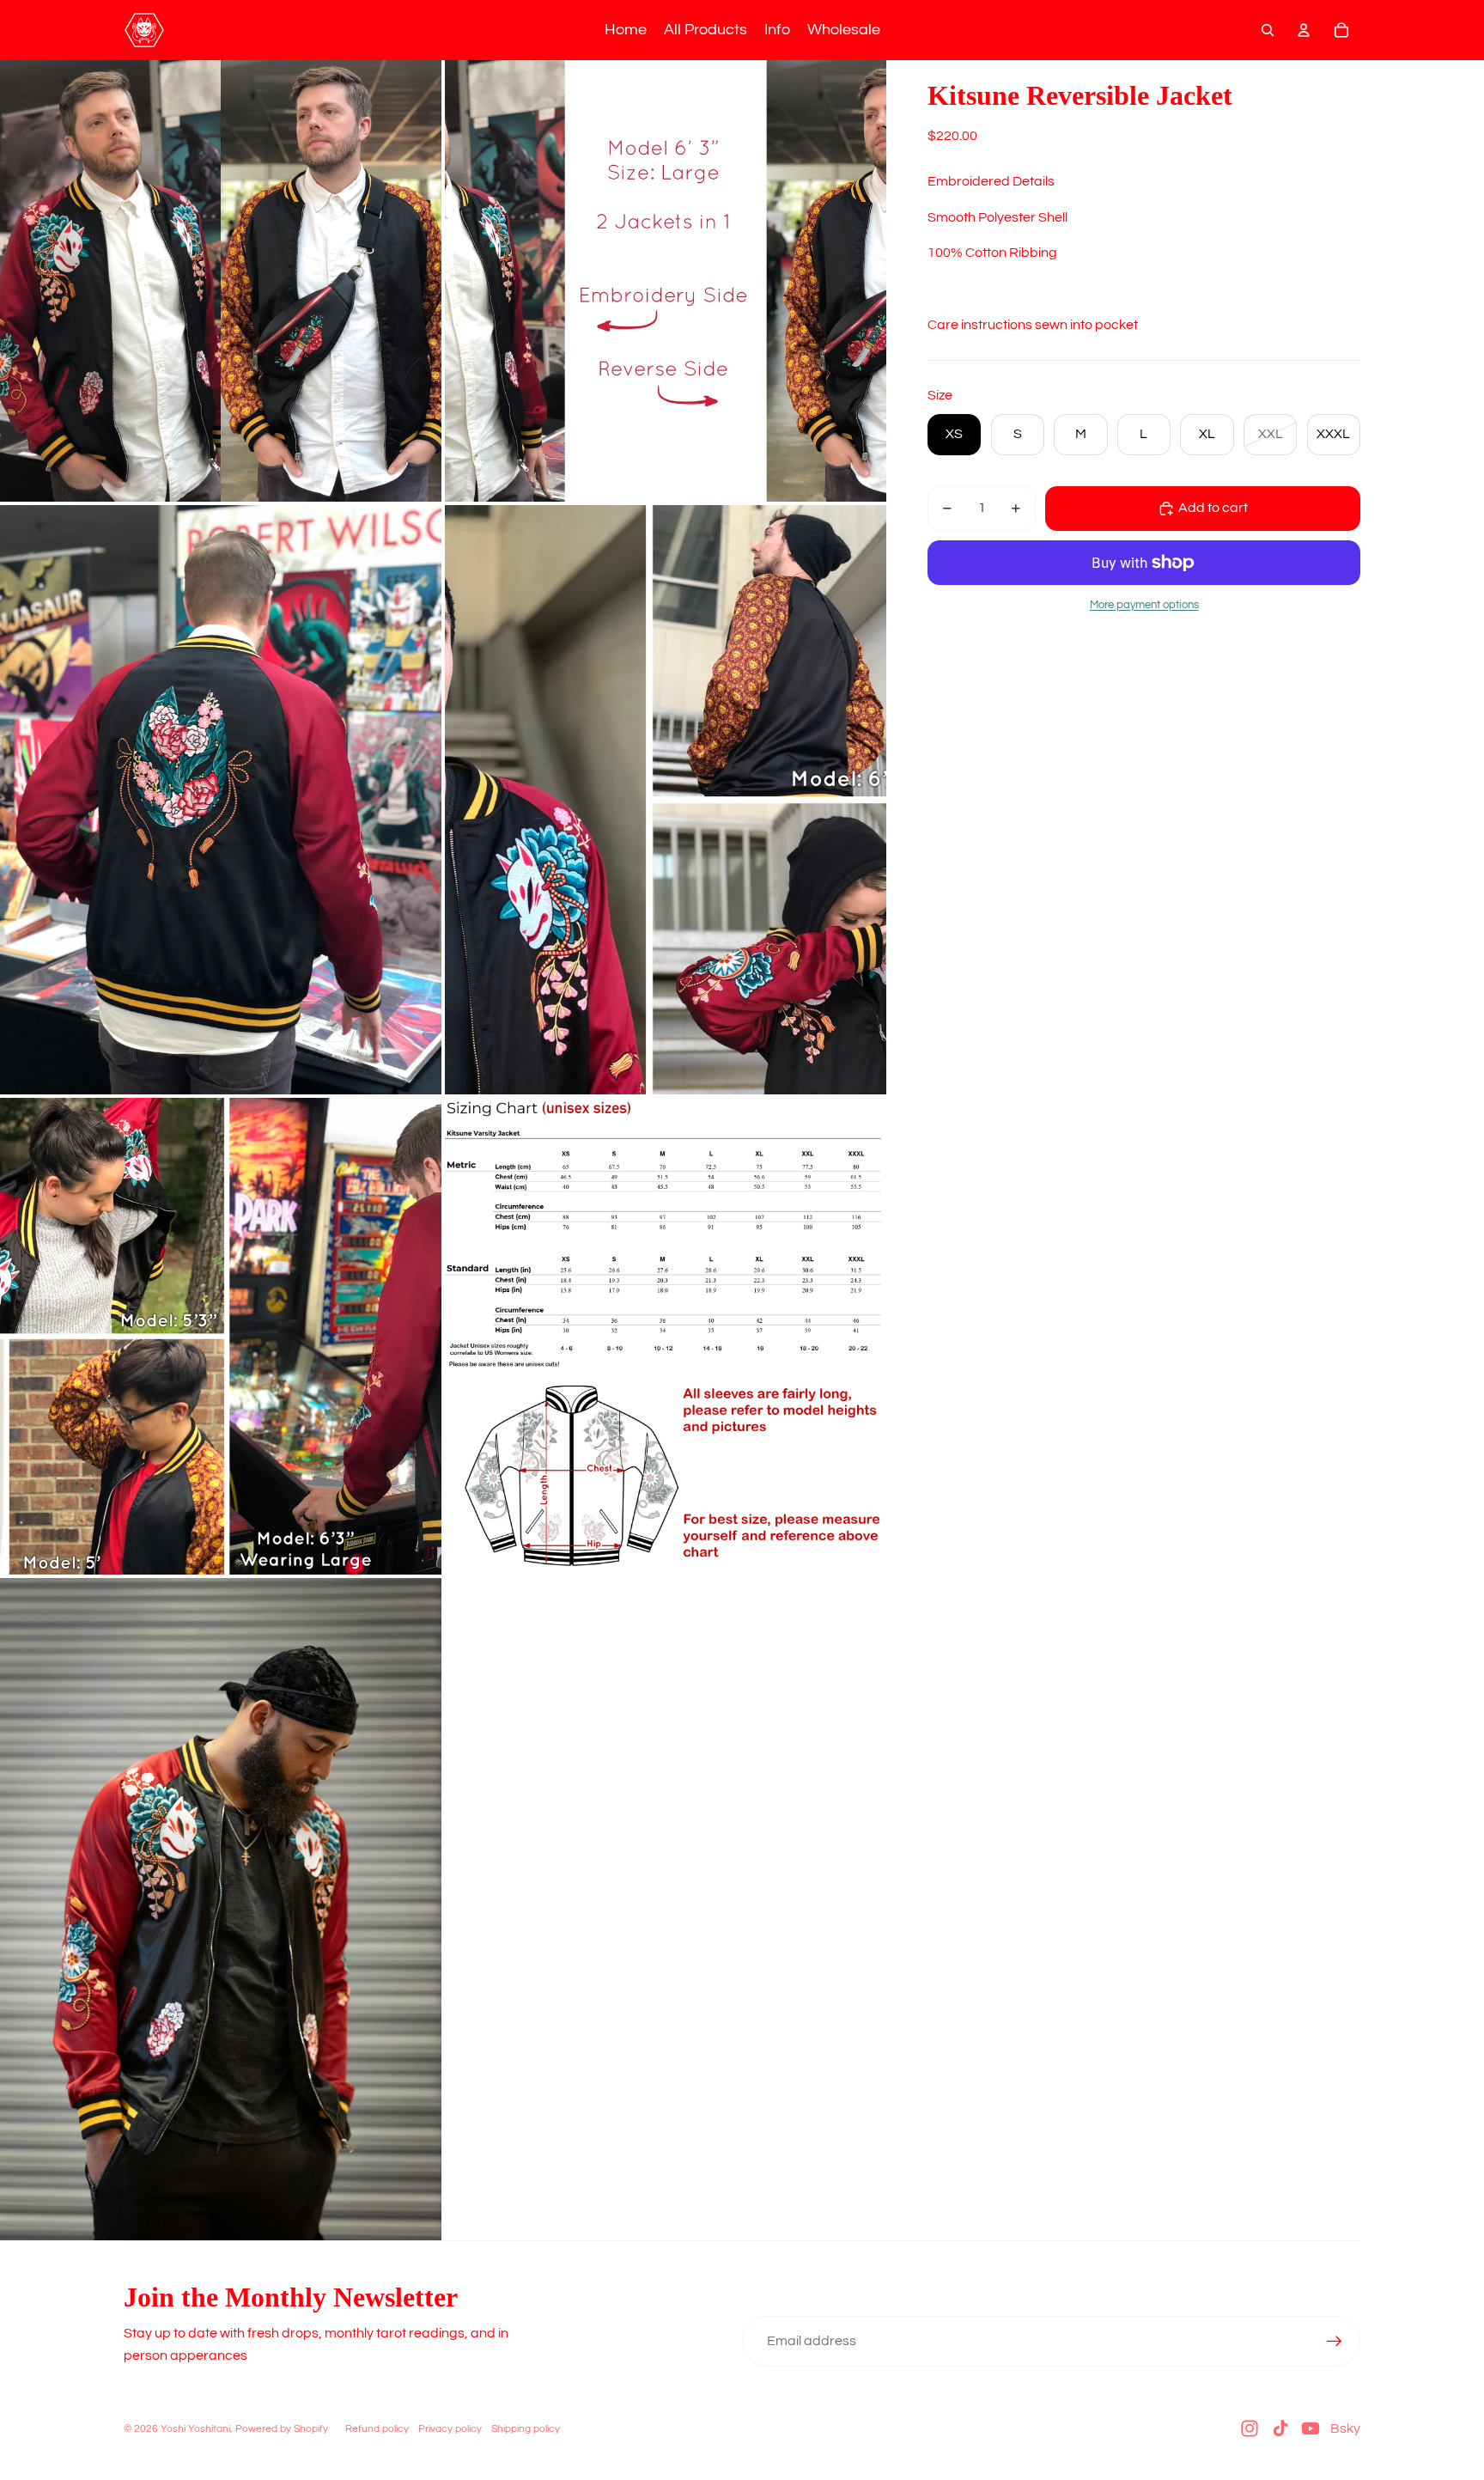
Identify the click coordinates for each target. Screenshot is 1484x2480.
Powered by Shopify (282, 2429)
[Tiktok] (1280, 2428)
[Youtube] (1311, 2428)
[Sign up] (1335, 2342)
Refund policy (377, 2429)
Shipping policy (526, 2429)
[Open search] (1268, 30)
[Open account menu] (1304, 30)
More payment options (1144, 605)
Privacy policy (450, 2429)
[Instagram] (1250, 2428)
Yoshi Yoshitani (195, 2429)
